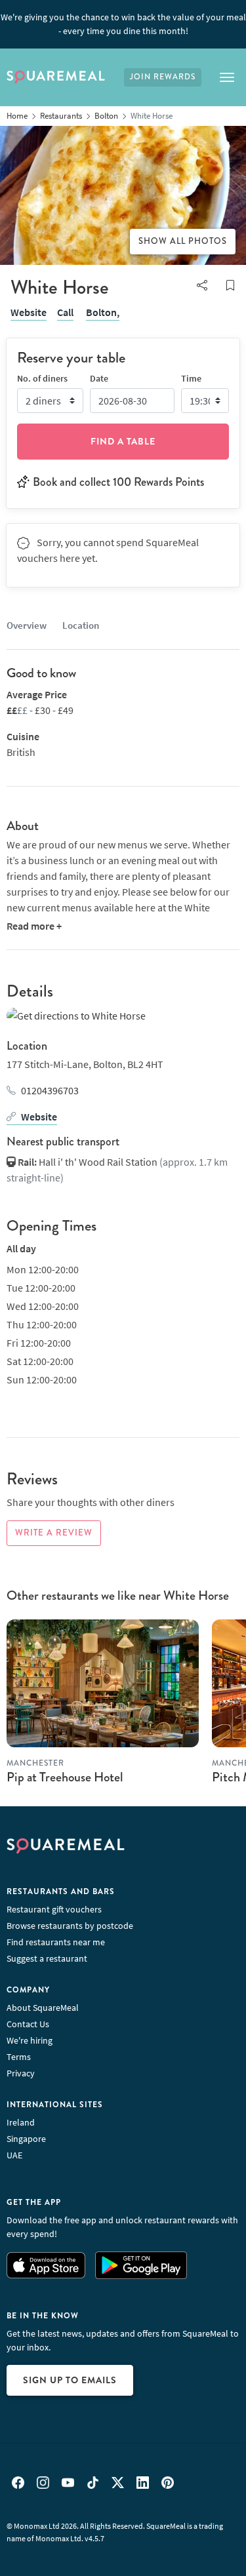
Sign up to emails (70, 2380)
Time (191, 378)
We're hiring (30, 2040)
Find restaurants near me (56, 1942)
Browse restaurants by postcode (70, 1926)
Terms (19, 2057)
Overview (27, 625)
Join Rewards (163, 77)
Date (99, 378)
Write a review (54, 1533)
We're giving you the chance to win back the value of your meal (123, 24)
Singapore (26, 2139)
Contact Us (28, 2024)
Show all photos (183, 241)
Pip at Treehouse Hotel (65, 1777)
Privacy (21, 2073)
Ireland (21, 2122)
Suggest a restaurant (47, 1958)
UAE (14, 2155)
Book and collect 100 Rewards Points (118, 482)
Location (81, 625)
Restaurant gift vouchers (54, 1909)
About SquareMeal (43, 2008)
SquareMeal (56, 77)
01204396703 (50, 1090)
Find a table (123, 441)
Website (29, 312)
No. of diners (42, 378)
